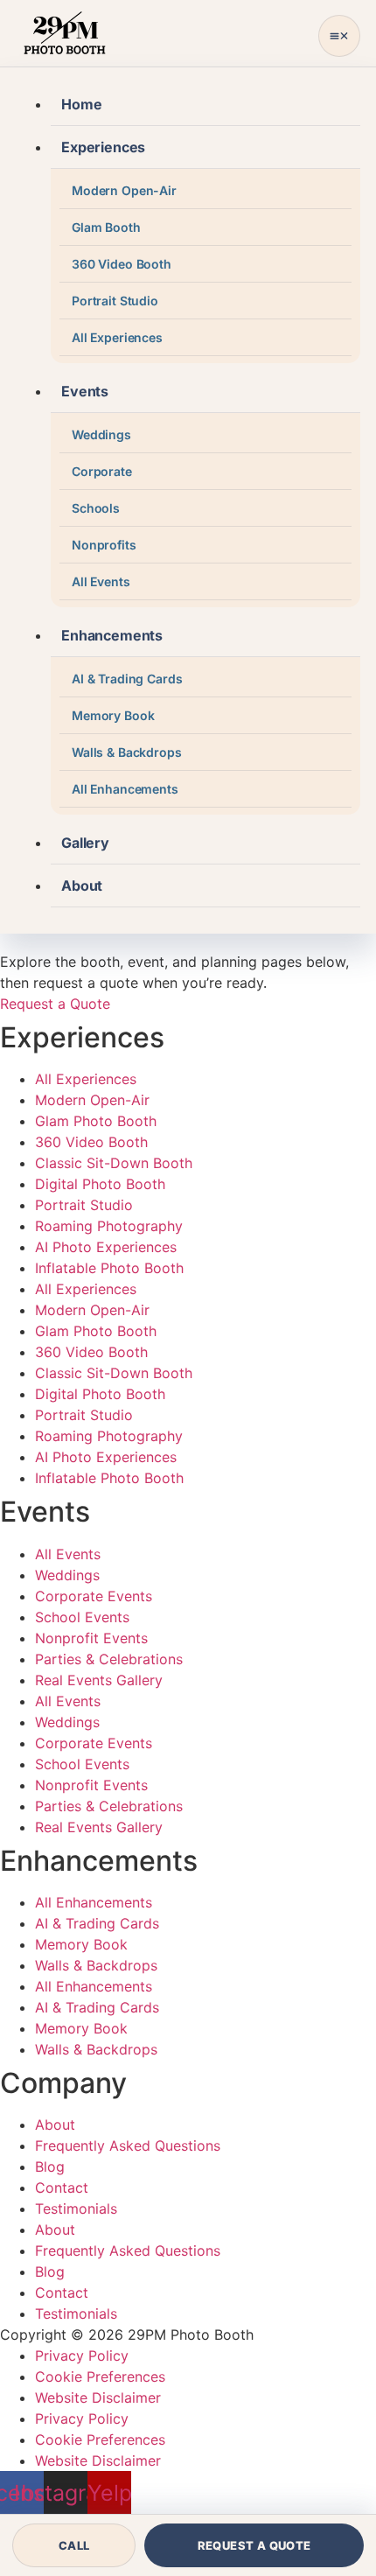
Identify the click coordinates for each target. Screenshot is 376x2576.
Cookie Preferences (100, 2376)
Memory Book (113, 715)
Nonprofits (104, 545)
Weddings (101, 434)
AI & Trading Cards (127, 679)
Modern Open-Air (124, 190)
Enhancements (112, 635)
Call (74, 2545)
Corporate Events (94, 1596)
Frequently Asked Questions (128, 2145)
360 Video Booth (122, 264)
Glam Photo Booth (96, 1121)
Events (85, 391)
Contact (62, 2187)
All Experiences (117, 337)
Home (81, 104)
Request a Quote (254, 2545)
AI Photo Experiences (106, 1247)
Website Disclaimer (98, 2397)
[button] (339, 36)
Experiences (103, 147)
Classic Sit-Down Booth (114, 1163)
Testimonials (76, 2208)
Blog (50, 2166)
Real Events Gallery (99, 1680)
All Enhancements (125, 789)
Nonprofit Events (91, 1638)
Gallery (85, 843)
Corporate (102, 471)
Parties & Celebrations (109, 1659)
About (82, 885)
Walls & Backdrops (127, 752)
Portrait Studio (115, 301)
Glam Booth (106, 227)
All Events (101, 581)
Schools (96, 508)
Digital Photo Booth (100, 1184)
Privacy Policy (82, 2355)
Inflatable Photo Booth (109, 1268)
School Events (82, 1617)
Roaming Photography (109, 1226)
